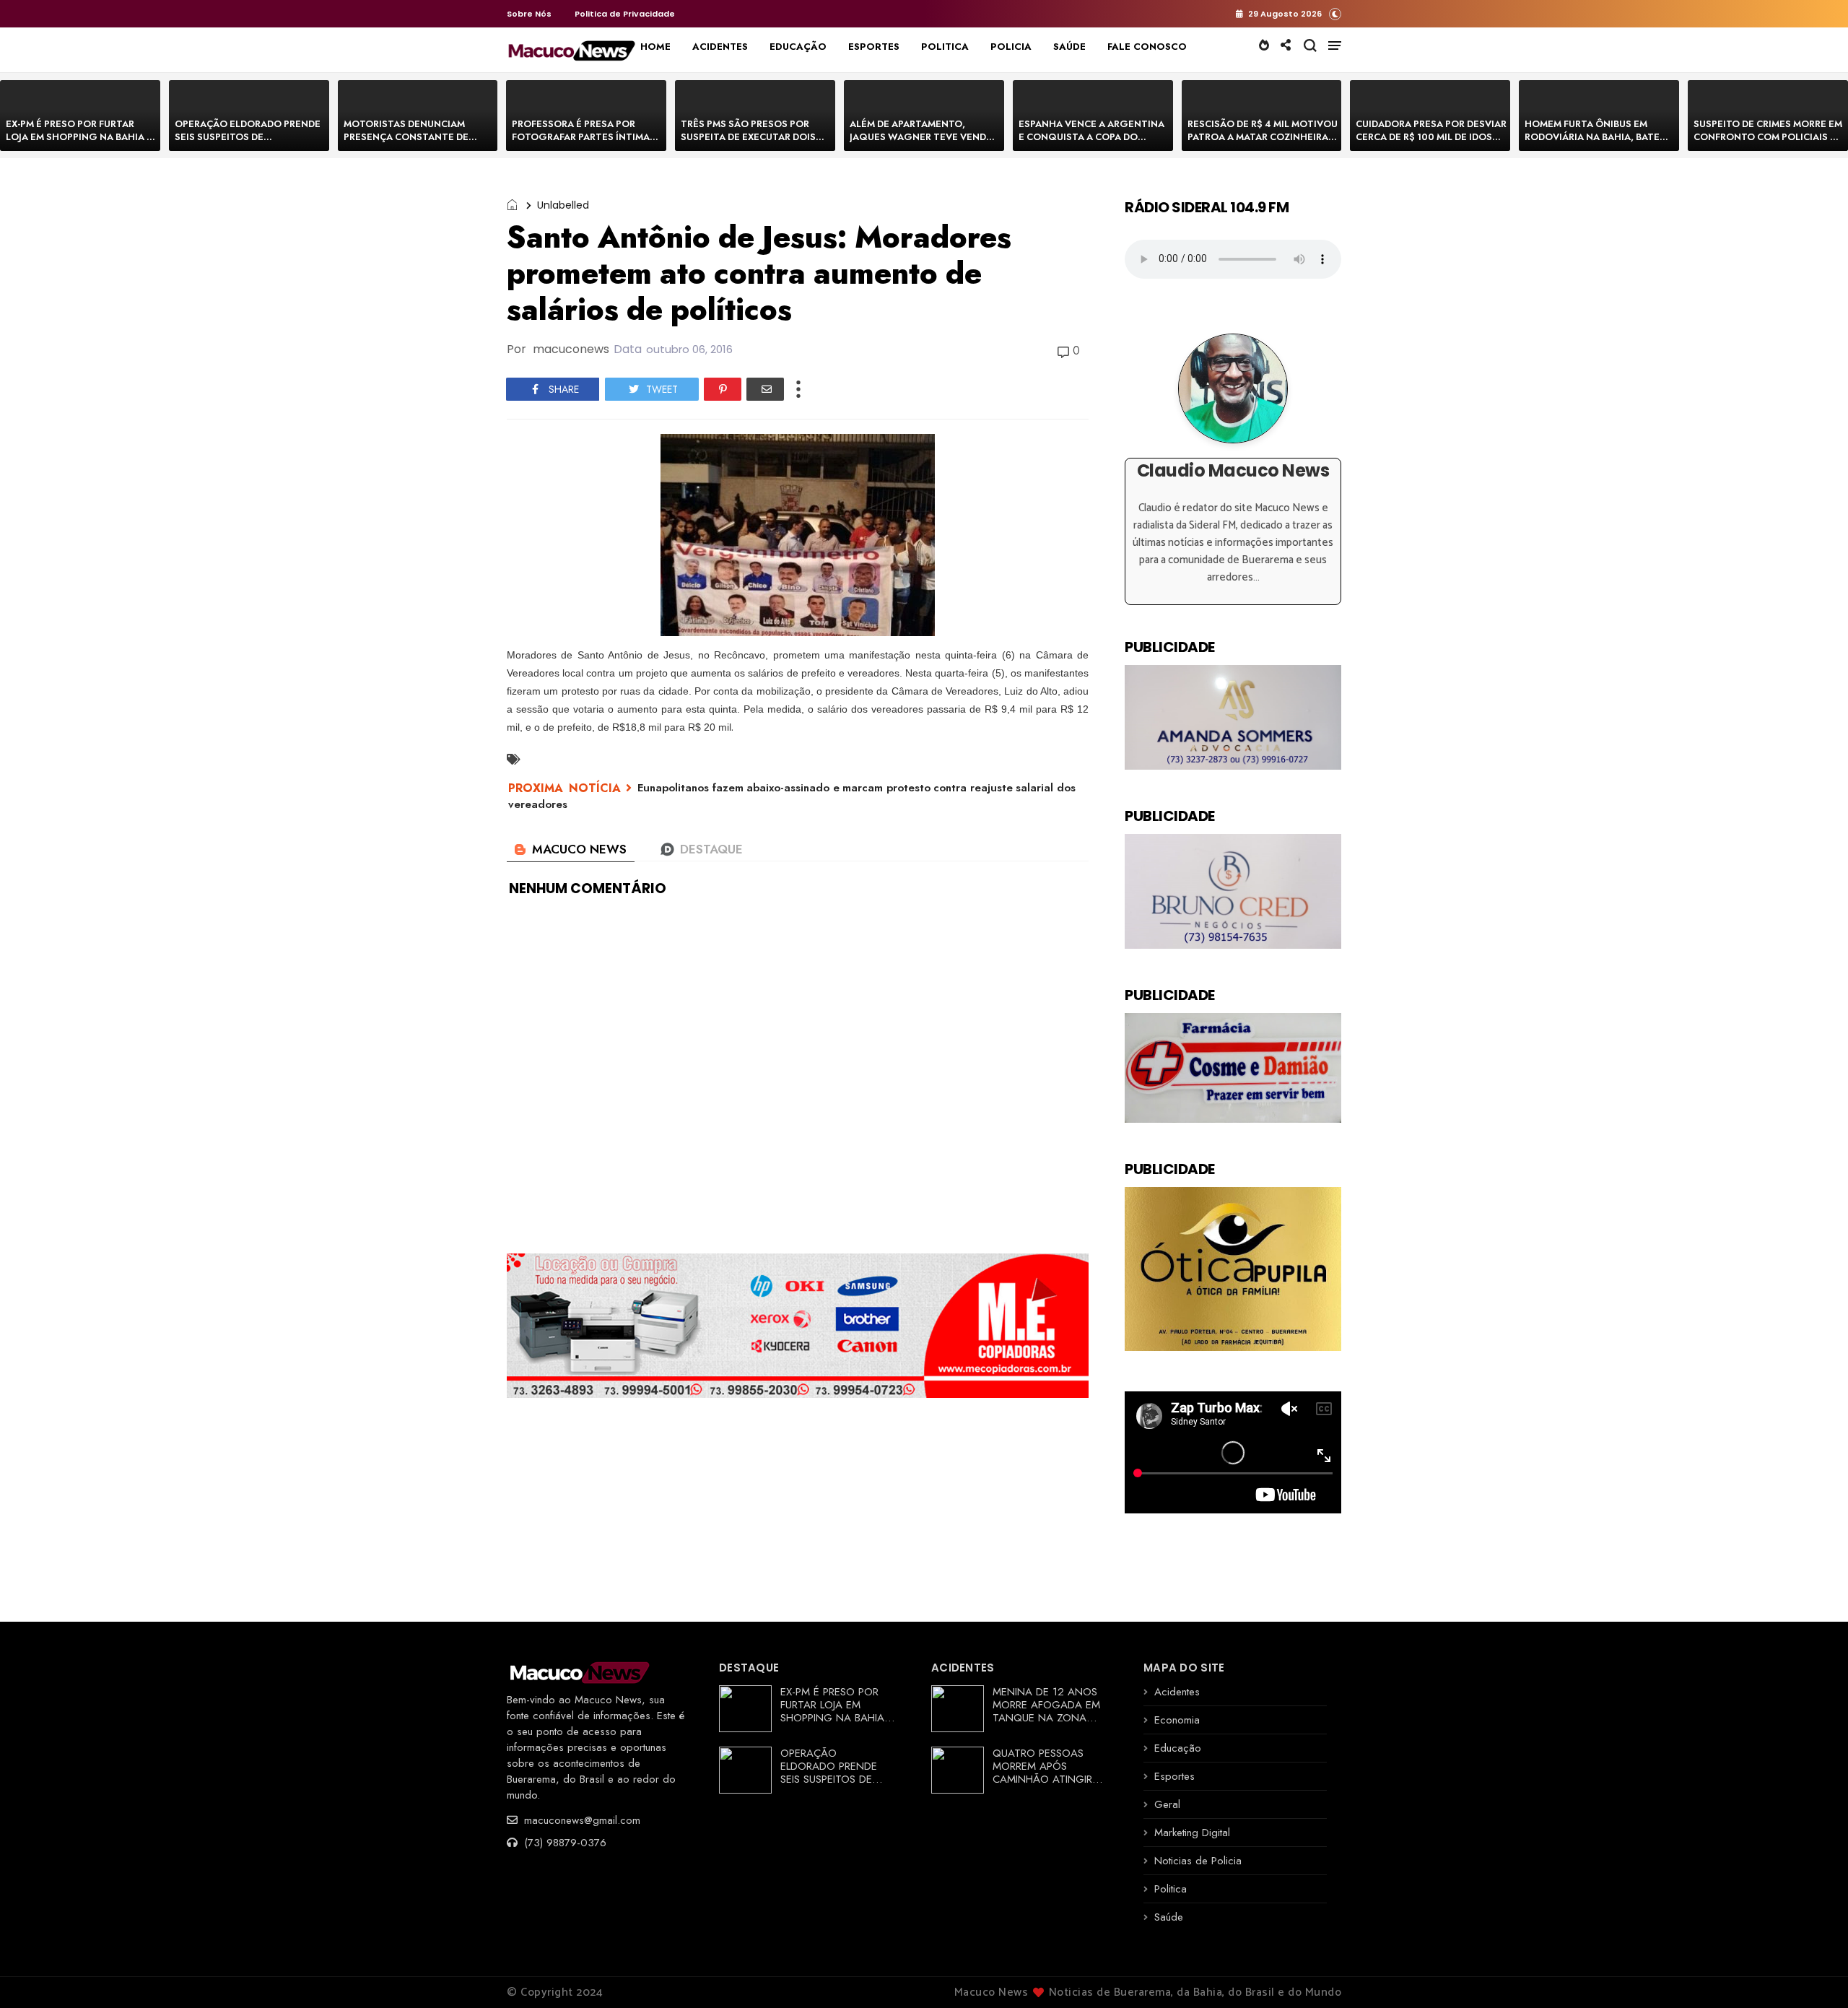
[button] (1335, 13)
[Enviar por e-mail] (765, 389)
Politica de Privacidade (625, 14)
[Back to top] (1812, 1973)
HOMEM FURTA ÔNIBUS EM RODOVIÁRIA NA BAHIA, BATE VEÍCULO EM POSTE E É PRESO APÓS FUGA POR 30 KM (1595, 143)
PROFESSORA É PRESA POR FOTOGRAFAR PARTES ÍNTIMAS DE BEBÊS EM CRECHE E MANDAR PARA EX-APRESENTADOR (587, 143)
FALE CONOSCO (1147, 47)
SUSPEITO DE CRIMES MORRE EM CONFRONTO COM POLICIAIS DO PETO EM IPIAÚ (1769, 137)
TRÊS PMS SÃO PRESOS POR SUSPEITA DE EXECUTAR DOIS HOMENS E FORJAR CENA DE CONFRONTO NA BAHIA (748, 143)
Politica (1171, 1889)
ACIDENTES (720, 47)
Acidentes (1177, 1692)
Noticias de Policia (1198, 1861)
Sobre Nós (529, 14)
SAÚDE (1069, 47)
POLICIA (1011, 47)
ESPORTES (874, 47)
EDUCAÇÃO (798, 47)
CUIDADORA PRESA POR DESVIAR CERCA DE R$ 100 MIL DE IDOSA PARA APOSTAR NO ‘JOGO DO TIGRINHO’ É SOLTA (1431, 143)
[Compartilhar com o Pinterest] (723, 389)
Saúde (1169, 1917)
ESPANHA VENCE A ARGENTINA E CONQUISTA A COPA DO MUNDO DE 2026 (1091, 137)
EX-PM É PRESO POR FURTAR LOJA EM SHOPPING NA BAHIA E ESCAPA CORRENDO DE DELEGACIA (79, 143)
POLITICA (945, 47)
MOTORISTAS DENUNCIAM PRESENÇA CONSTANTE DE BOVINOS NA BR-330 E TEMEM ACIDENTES (413, 143)
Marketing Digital (1192, 1833)
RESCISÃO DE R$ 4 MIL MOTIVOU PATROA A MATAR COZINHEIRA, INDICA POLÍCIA (1263, 137)
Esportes (1174, 1776)
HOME (655, 47)
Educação (1178, 1748)
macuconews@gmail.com (580, 1820)
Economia (1177, 1720)
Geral (1167, 1804)
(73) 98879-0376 (563, 1843)
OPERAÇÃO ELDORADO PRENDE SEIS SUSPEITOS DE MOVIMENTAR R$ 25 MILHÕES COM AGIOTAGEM (248, 143)
